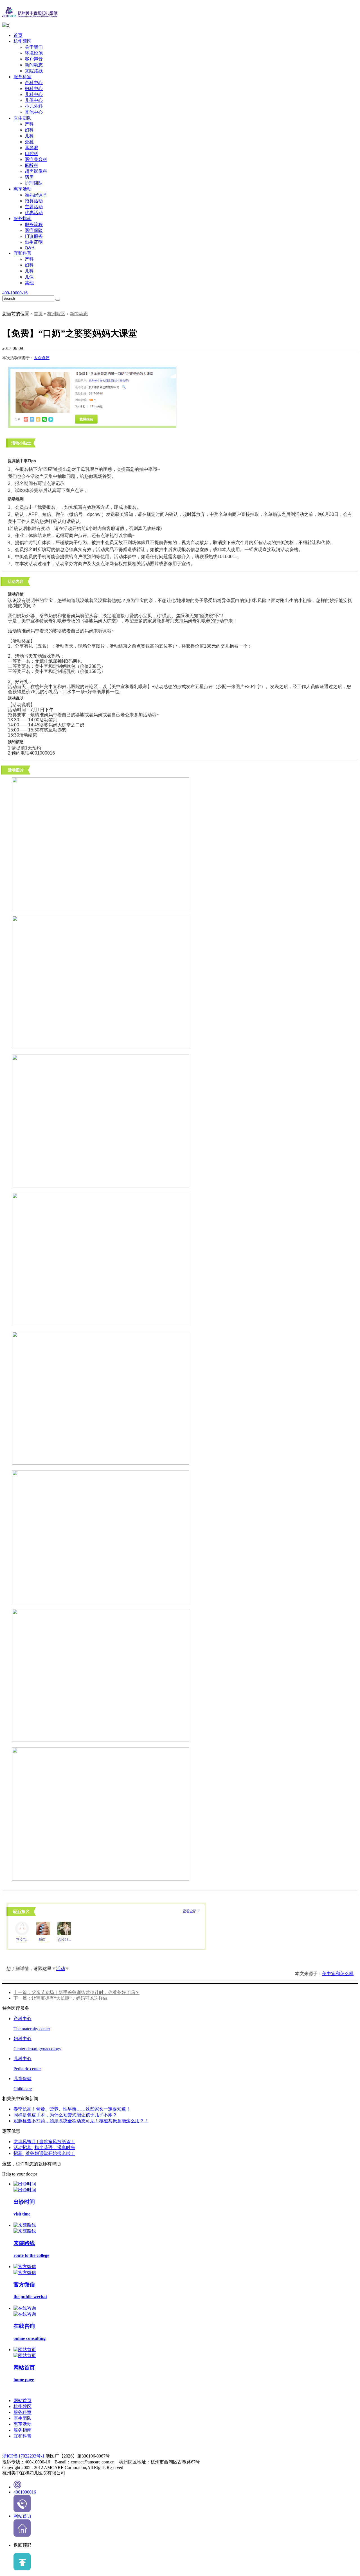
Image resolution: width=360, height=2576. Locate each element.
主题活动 (34, 207)
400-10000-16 (15, 293)
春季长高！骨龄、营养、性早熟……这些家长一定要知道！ (72, 2109)
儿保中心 (34, 100)
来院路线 (34, 71)
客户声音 (34, 59)
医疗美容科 (36, 159)
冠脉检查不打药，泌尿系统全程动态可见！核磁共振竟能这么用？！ (81, 2121)
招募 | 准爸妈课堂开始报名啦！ (44, 2153)
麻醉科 (31, 165)
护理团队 (34, 183)
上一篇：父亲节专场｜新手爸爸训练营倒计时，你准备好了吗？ (76, 1992)
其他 (29, 283)
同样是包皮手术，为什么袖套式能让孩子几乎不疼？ (65, 2115)
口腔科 (31, 154)
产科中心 (34, 83)
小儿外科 (34, 106)
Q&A (30, 248)
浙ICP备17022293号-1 (23, 2456)
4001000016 (25, 2492)
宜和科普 (22, 253)
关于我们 (34, 47)
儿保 (29, 277)
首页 (18, 35)
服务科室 (22, 77)
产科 (29, 124)
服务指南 (22, 219)
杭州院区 (22, 41)
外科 (29, 142)
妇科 (29, 130)
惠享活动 (22, 189)
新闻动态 (34, 65)
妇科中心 (34, 89)
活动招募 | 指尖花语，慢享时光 (44, 2148)
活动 (60, 1969)
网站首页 (22, 2401)
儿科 (29, 136)
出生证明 (34, 242)
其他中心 (34, 112)
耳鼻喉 (31, 148)
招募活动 (34, 201)
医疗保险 (34, 230)
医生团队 (22, 118)
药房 (29, 177)
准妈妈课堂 (36, 195)
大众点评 (42, 358)
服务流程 (34, 224)
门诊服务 (34, 236)
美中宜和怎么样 (338, 1974)
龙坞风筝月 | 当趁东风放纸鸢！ (44, 2142)
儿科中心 (34, 94)
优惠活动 (34, 213)
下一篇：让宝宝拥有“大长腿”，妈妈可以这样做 (60, 1998)
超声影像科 (36, 171)
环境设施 (34, 53)
